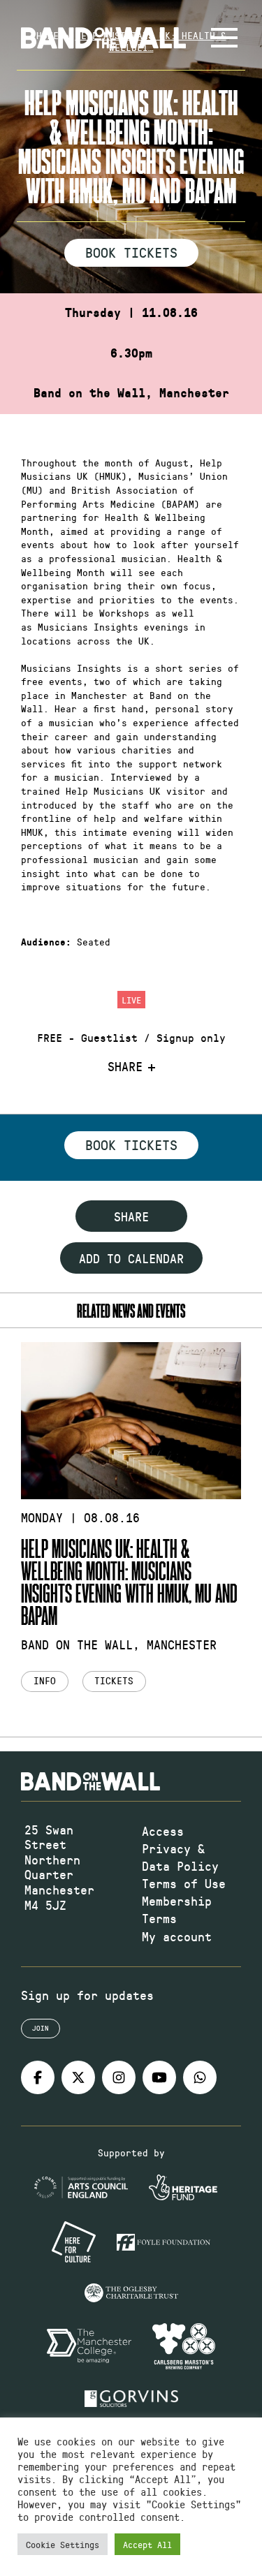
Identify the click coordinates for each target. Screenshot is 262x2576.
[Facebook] (38, 2077)
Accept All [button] (147, 2544)
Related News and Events (131, 1310)
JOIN (41, 2028)
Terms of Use (184, 1883)
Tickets (114, 1680)
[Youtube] (159, 2077)
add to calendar (131, 1258)
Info (45, 1680)
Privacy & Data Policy (180, 1857)
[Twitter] (78, 2077)
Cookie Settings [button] (63, 2544)
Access (163, 1831)
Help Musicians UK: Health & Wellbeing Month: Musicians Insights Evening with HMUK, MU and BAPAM (129, 1581)
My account (177, 1936)
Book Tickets (131, 252)
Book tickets (131, 1145)
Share (125, 1067)
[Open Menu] (224, 38)
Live (131, 1000)
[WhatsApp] (200, 2077)
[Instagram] (119, 2077)
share (131, 1216)
